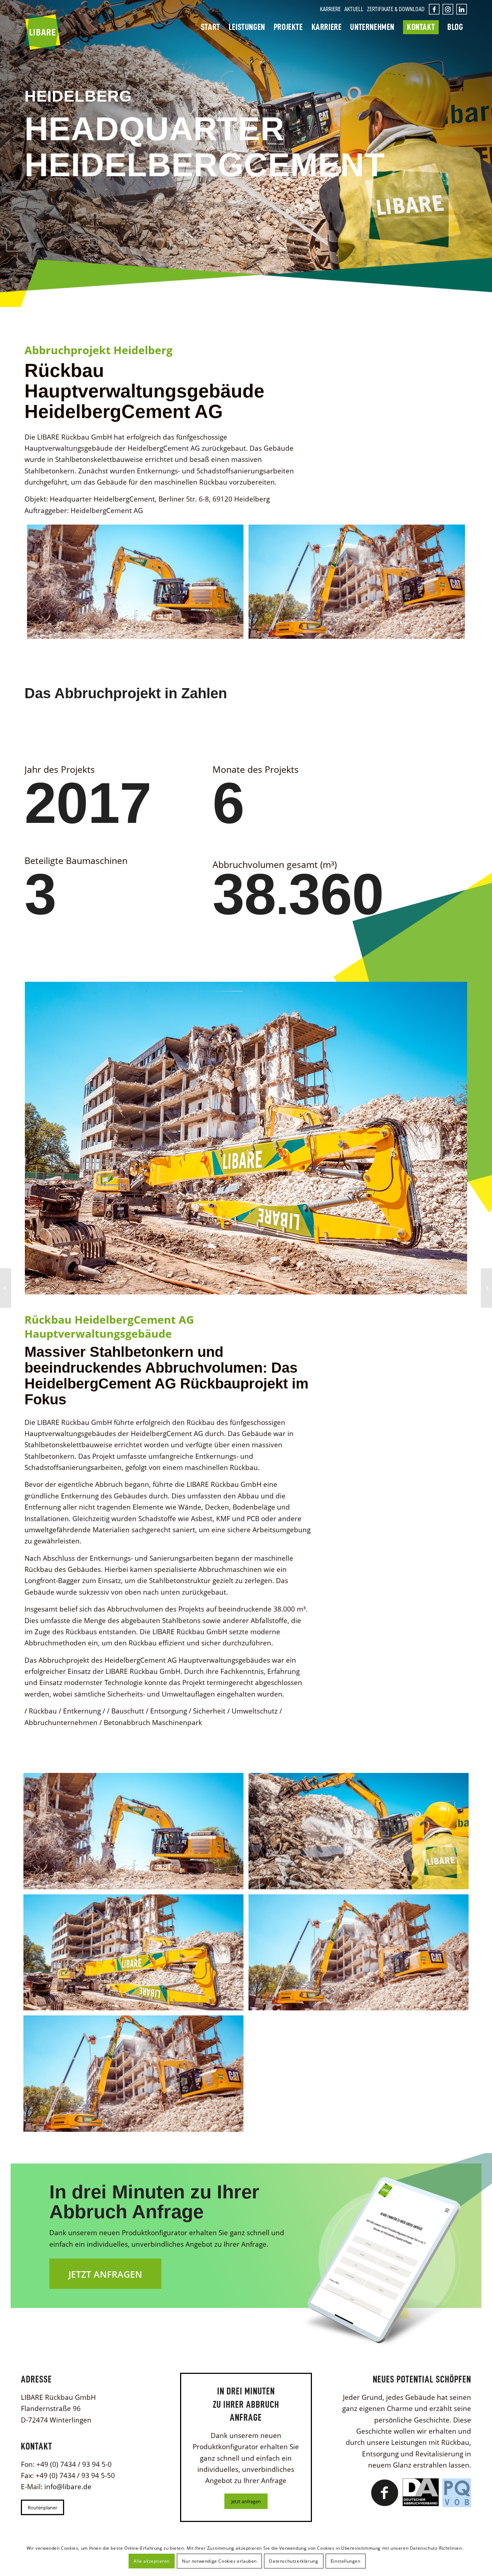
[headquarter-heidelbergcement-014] (359, 1953)
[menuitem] (330, 9)
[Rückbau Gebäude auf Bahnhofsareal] (6, 1288)
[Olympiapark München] (486, 1288)
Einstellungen (346, 2561)
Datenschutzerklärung (294, 2561)
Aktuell (354, 9)
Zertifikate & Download (396, 9)
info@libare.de (68, 2487)
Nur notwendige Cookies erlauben (219, 2561)
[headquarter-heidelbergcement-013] (133, 1953)
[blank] (449, 9)
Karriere (330, 9)
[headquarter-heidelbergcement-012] (359, 1831)
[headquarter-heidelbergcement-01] (135, 582)
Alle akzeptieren (152, 2561)
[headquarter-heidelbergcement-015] (357, 582)
